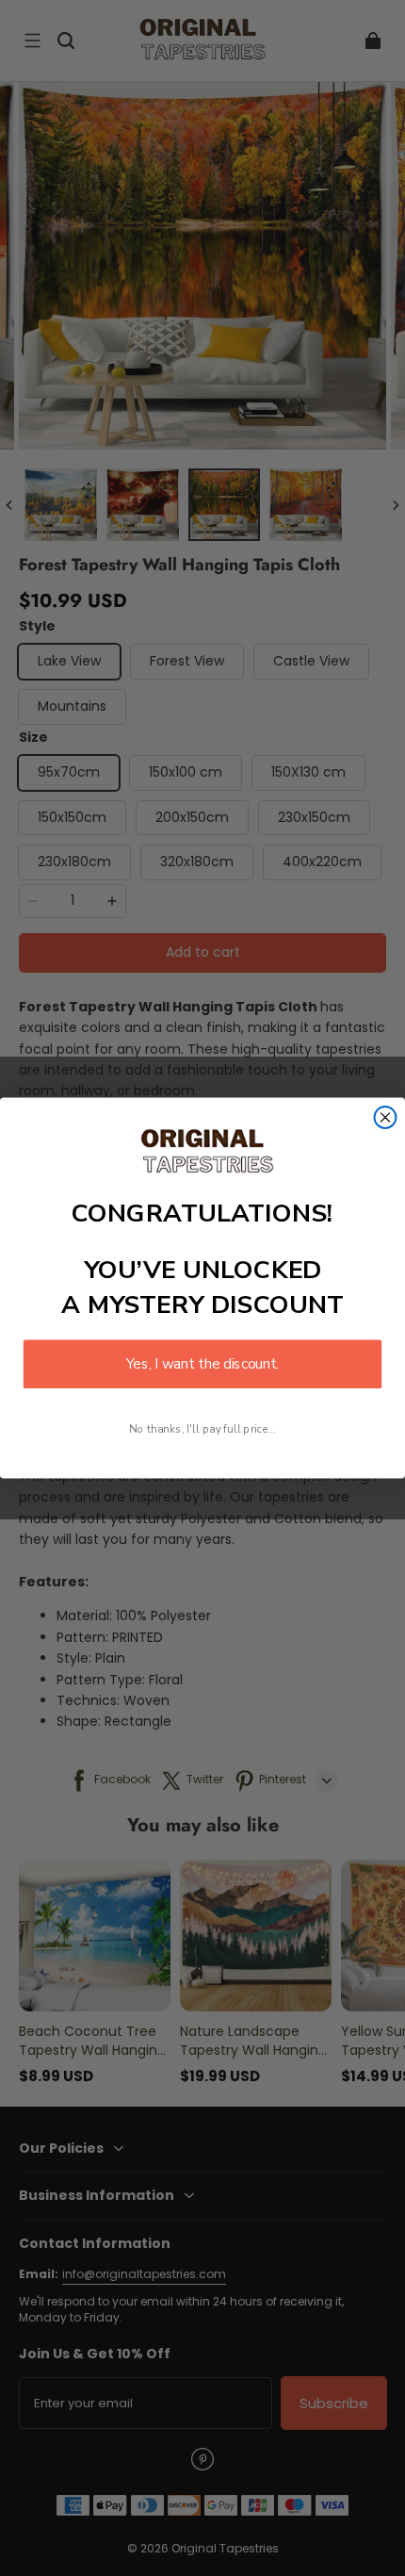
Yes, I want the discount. (202, 1364)
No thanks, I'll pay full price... (202, 1428)
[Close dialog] (386, 1117)
